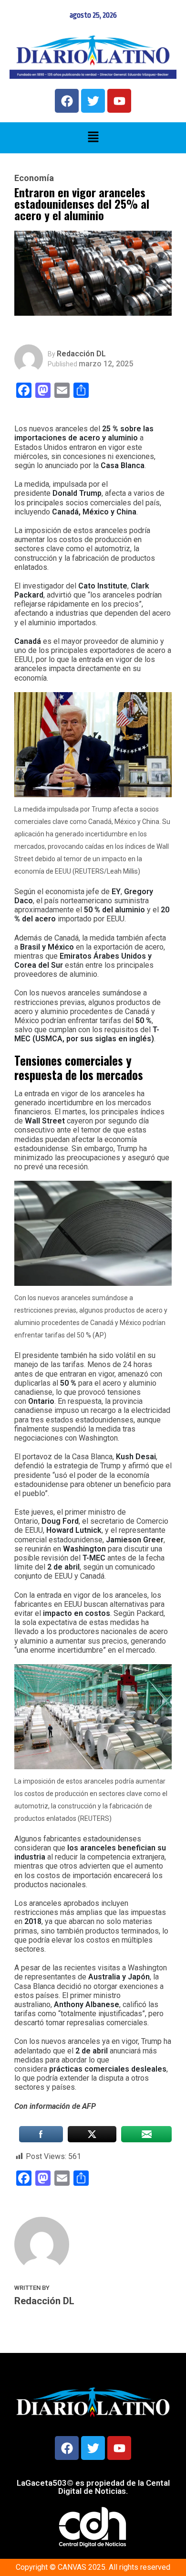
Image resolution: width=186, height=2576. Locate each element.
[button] (93, 138)
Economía (34, 178)
